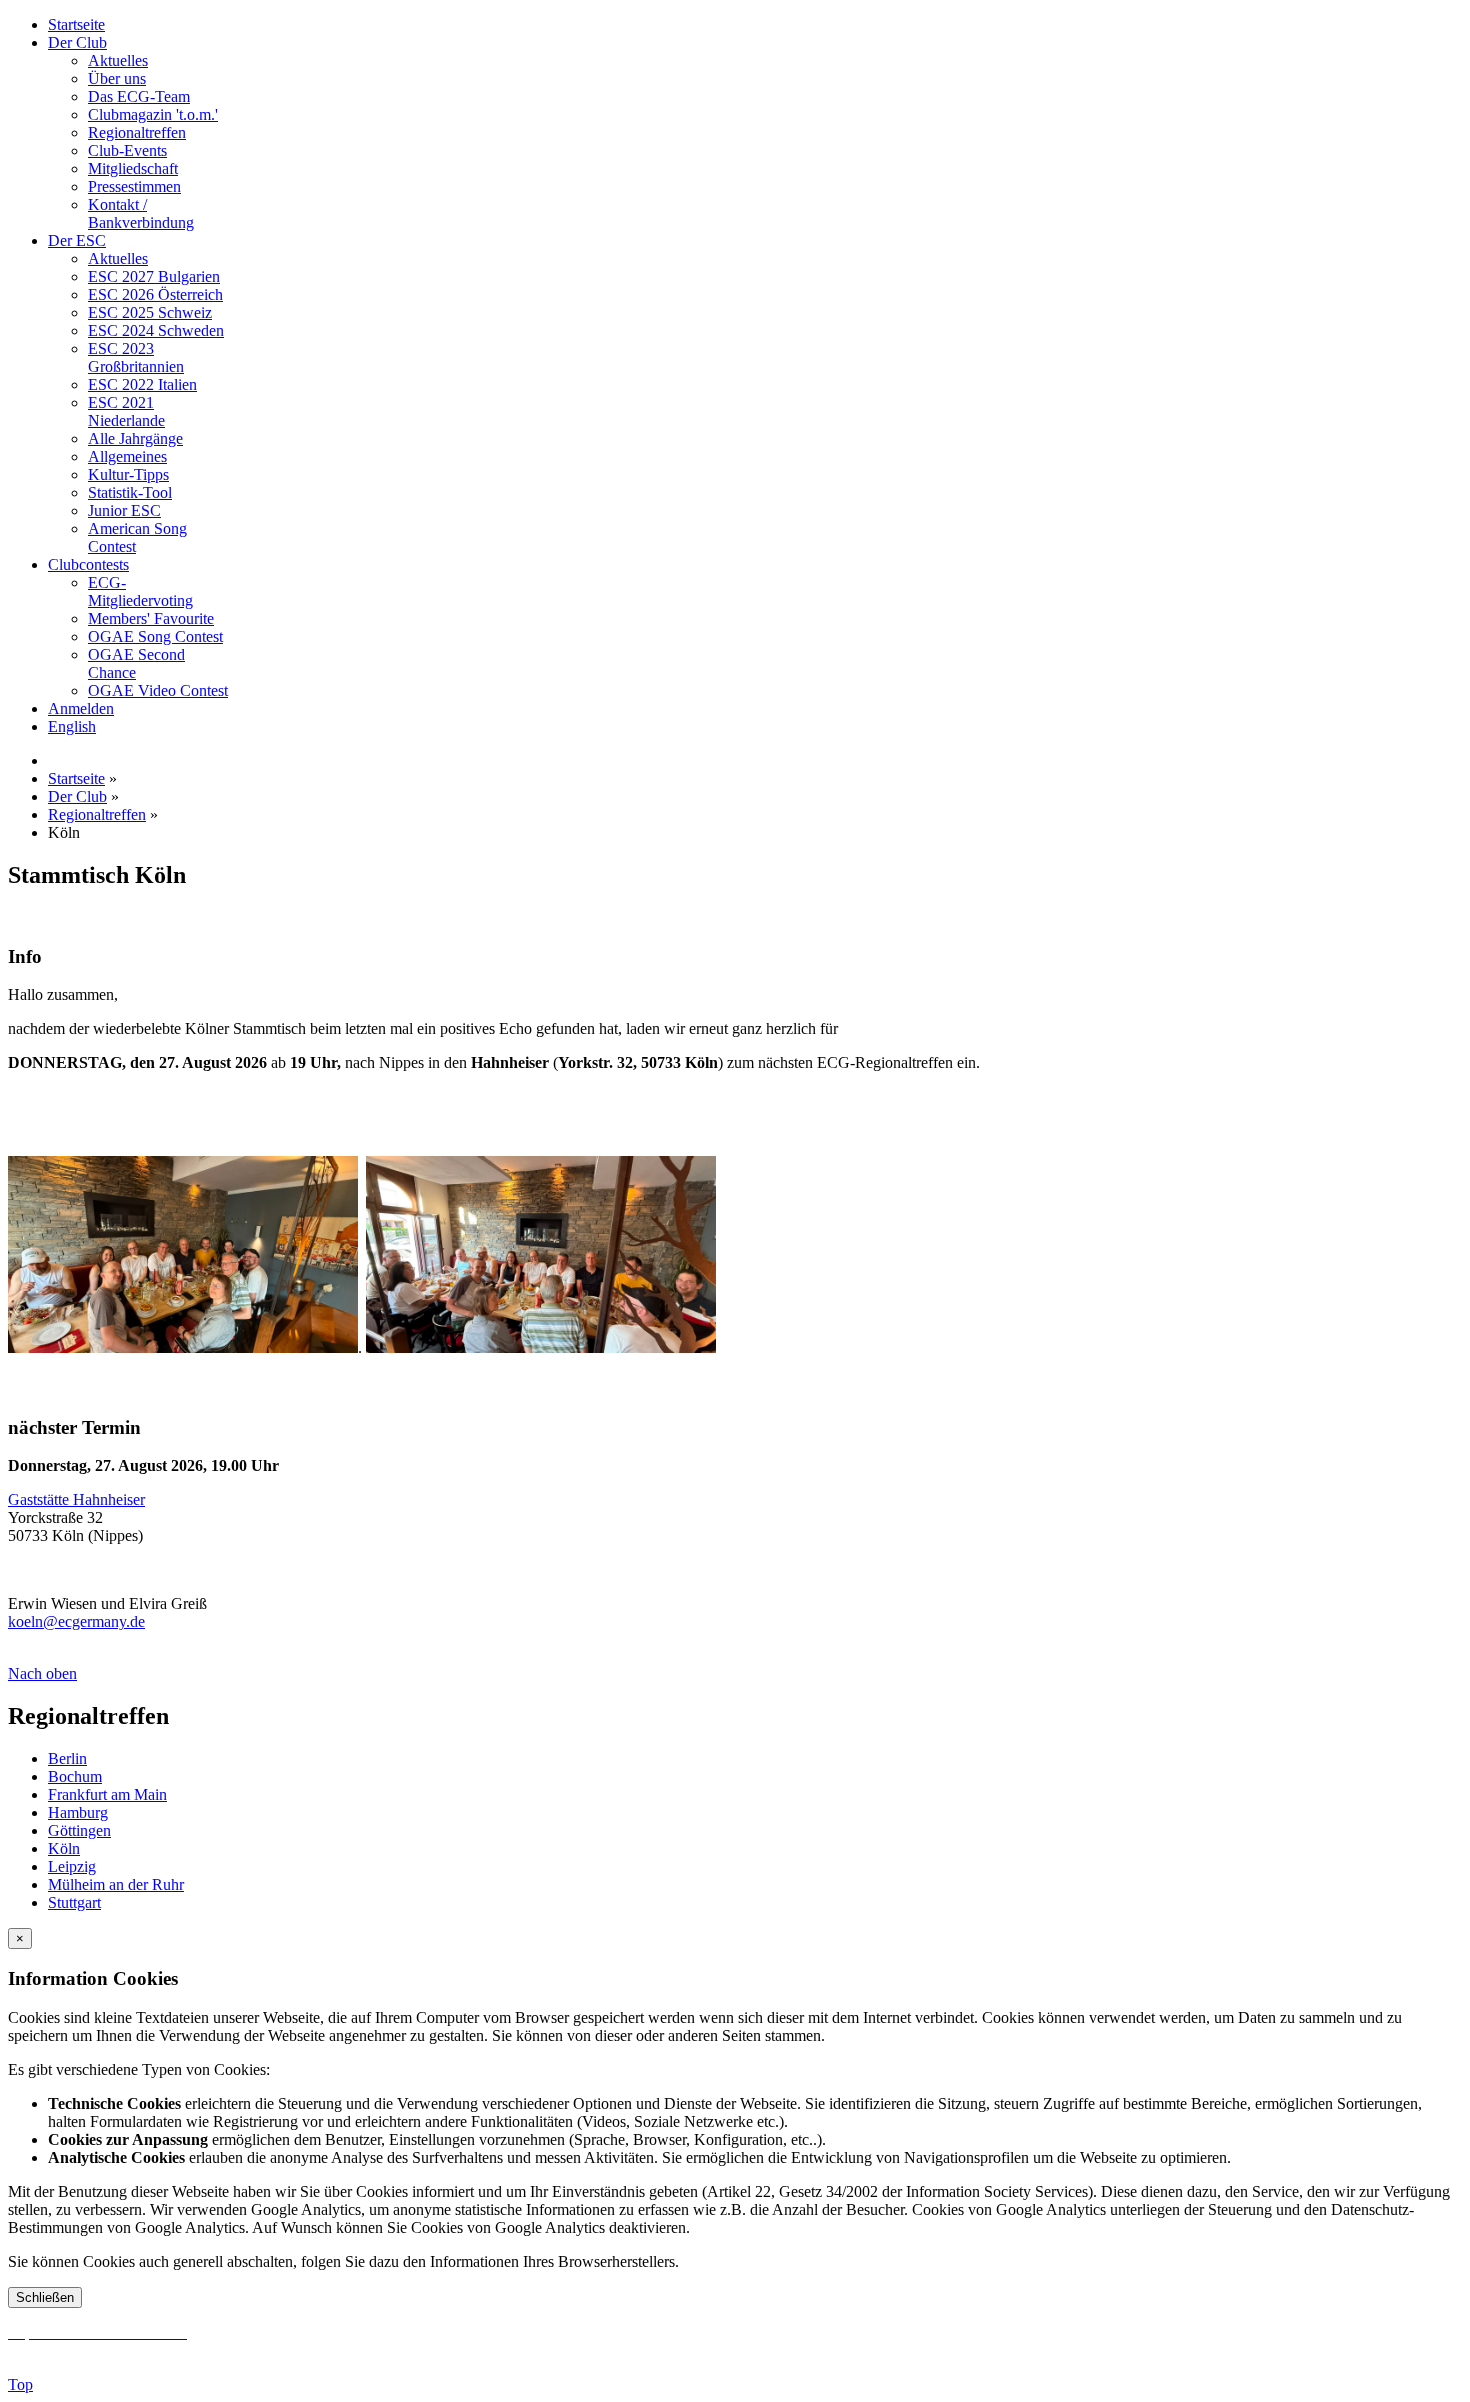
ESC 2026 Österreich (155, 294)
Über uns (117, 78)
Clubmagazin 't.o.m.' (153, 114)
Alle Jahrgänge (135, 438)
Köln (64, 1848)
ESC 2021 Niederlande (126, 411)
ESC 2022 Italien (142, 384)
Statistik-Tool (130, 492)
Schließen (45, 2297)
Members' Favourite (151, 618)
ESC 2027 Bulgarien (154, 276)
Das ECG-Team (139, 96)
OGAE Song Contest (155, 636)
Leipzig (72, 1866)
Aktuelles (118, 60)
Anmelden (81, 708)
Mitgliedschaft (133, 168)
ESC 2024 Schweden (156, 330)
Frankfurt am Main (107, 1794)
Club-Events (127, 150)
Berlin (67, 1758)
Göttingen (79, 1830)
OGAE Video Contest (158, 690)
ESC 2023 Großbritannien (136, 357)
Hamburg (78, 1812)
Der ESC (77, 240)
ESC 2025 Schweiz (150, 312)
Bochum (75, 1776)
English (72, 726)
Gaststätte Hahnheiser (76, 1499)
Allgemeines (127, 456)
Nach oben (42, 1673)
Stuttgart (74, 1902)
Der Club (77, 42)
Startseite (76, 24)
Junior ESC (124, 510)
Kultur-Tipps (128, 474)
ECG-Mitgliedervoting (140, 591)
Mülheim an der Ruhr (116, 1884)
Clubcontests (88, 564)
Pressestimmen (134, 186)
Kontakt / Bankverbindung (141, 213)
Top (20, 2384)
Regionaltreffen (137, 132)
